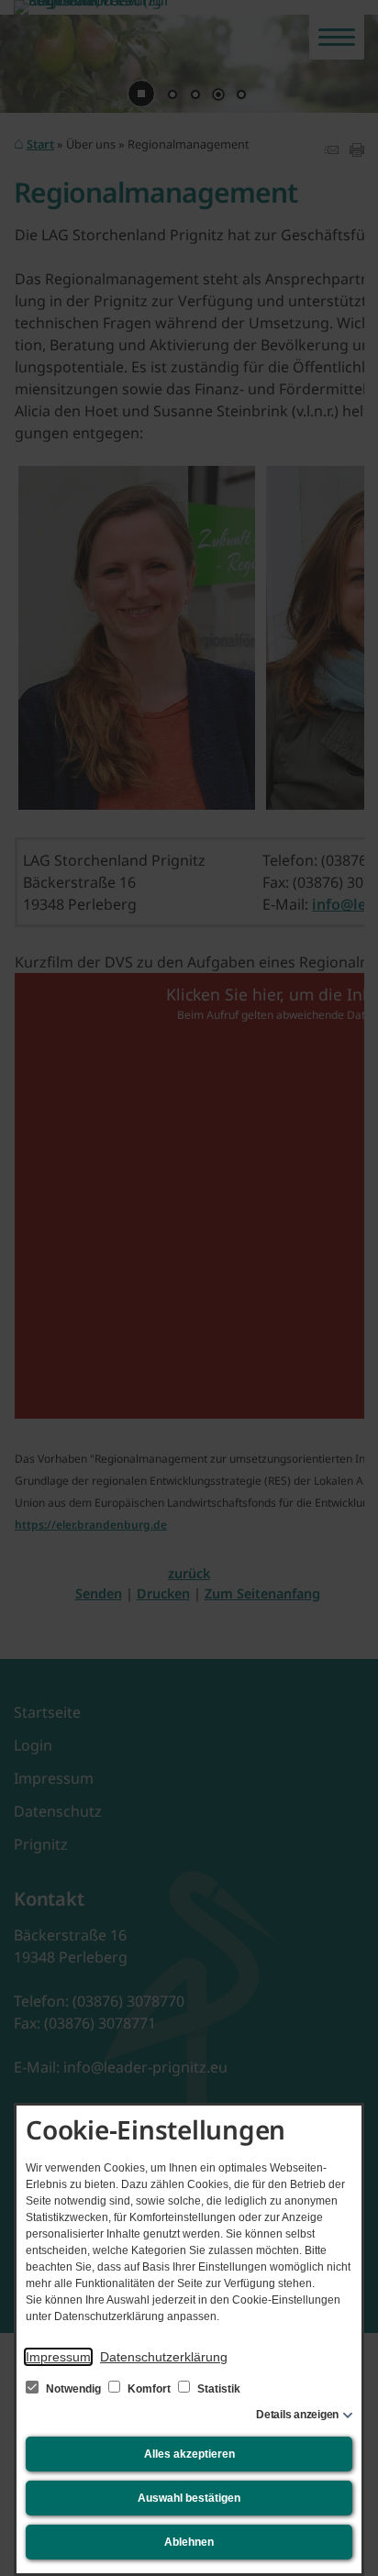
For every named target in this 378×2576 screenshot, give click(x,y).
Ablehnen (189, 2542)
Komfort (149, 2389)
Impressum (58, 2357)
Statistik (217, 2389)
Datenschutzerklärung (164, 2357)
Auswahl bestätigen (189, 2498)
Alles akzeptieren (189, 2454)
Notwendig (73, 2389)
